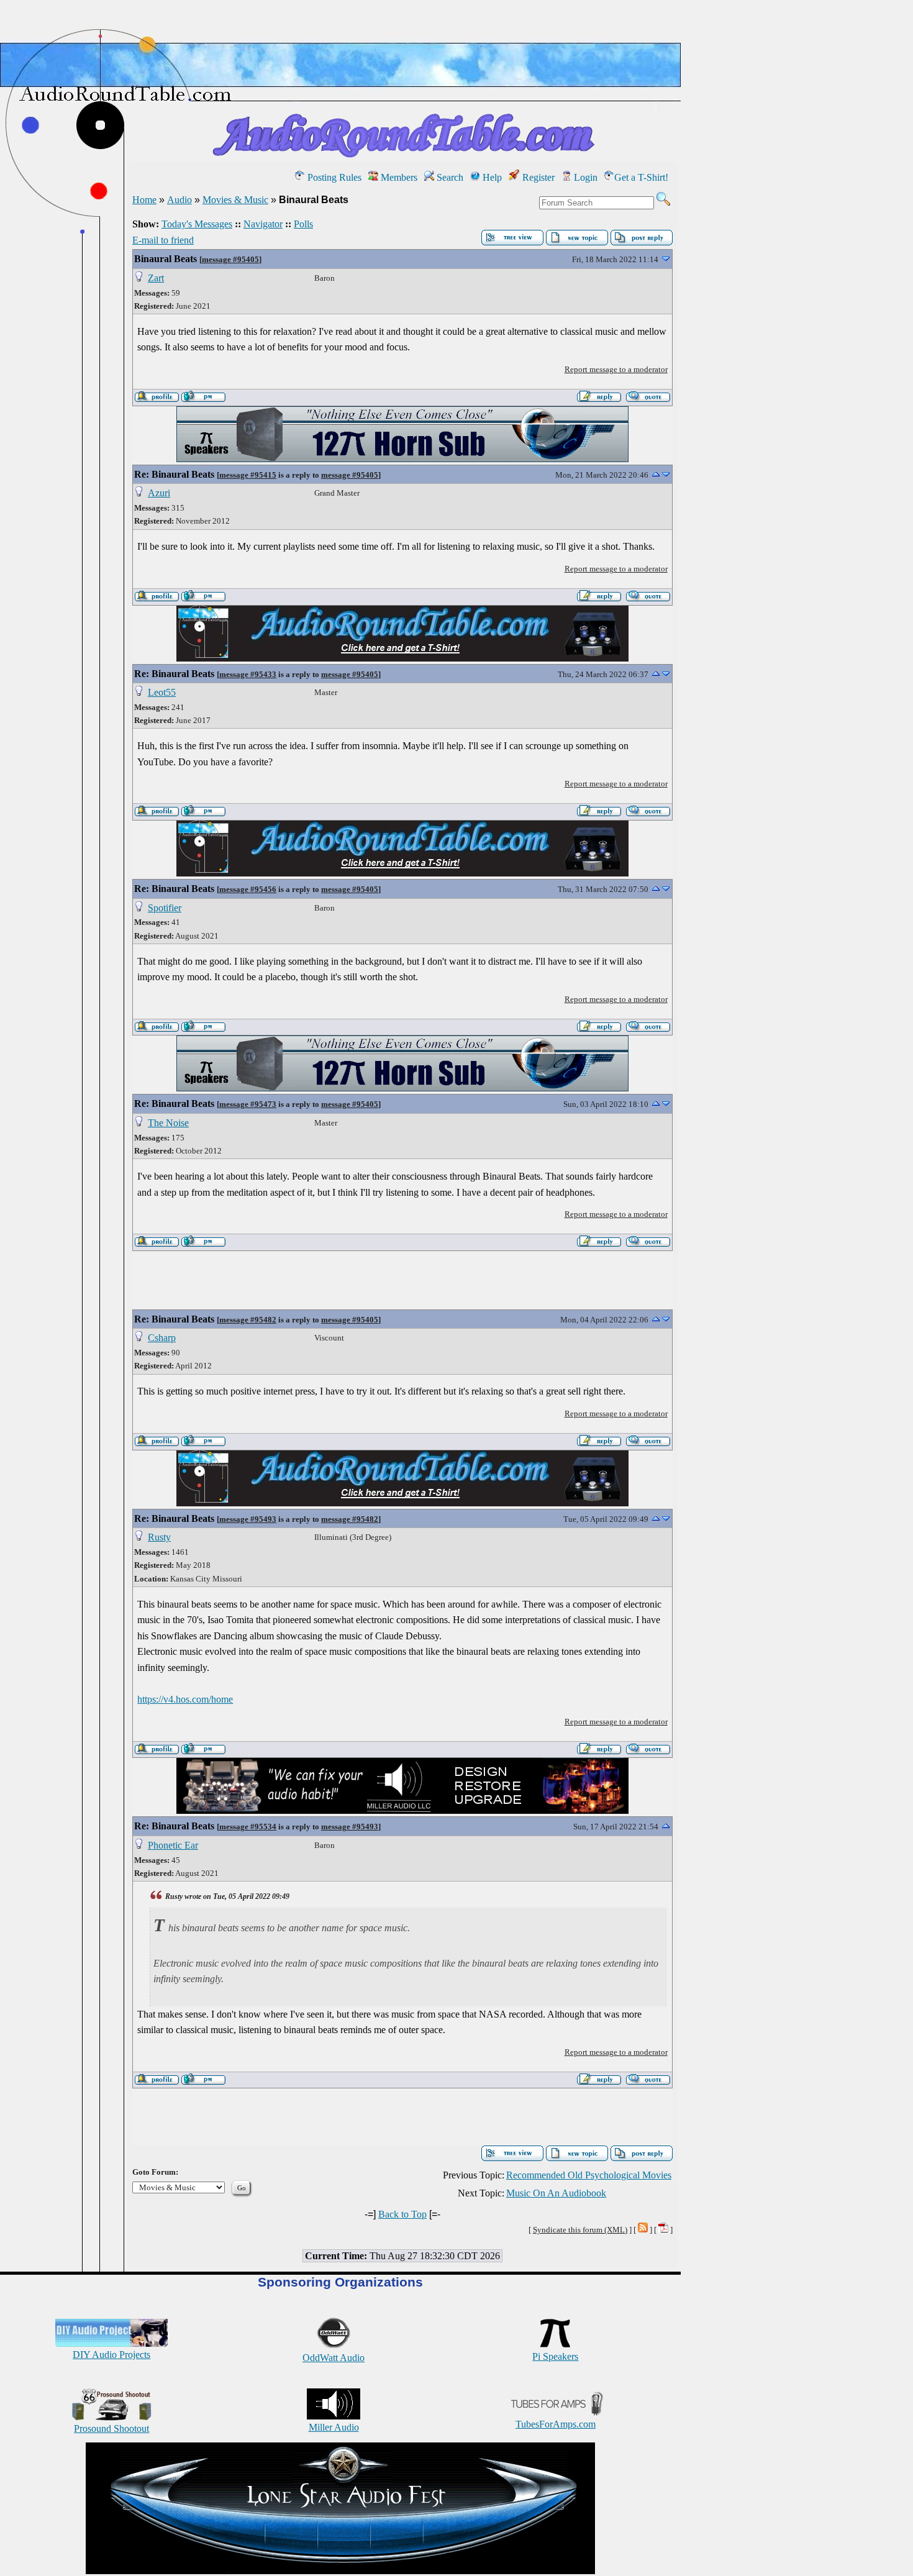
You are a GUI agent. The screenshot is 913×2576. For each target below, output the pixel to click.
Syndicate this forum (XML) (580, 2230)
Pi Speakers (555, 2356)
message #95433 (248, 674)
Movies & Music (235, 200)
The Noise (168, 1123)
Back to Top (402, 2214)
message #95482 (248, 1320)
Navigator (263, 224)
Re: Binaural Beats (174, 474)
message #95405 (230, 259)
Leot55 (162, 692)
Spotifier (165, 908)
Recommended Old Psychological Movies (589, 2175)
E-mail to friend (163, 240)
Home (144, 200)
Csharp (162, 1338)
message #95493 (248, 1519)
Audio (179, 200)
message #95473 (248, 1104)
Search (449, 177)
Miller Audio (334, 2427)
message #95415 (248, 475)
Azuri (159, 493)
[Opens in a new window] (340, 2571)
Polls (303, 224)
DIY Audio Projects (111, 2355)
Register (537, 177)
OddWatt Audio (334, 2358)
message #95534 (248, 1827)
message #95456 (248, 889)
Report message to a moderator (616, 369)
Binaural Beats (166, 259)
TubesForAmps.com (556, 2424)
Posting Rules (333, 177)
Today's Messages (197, 224)
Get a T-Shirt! (641, 177)
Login (584, 177)
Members (398, 177)
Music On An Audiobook (556, 2193)
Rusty (159, 1537)
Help (491, 177)
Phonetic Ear (173, 1845)
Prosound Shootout (111, 2428)
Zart (156, 278)
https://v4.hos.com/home (185, 1699)
